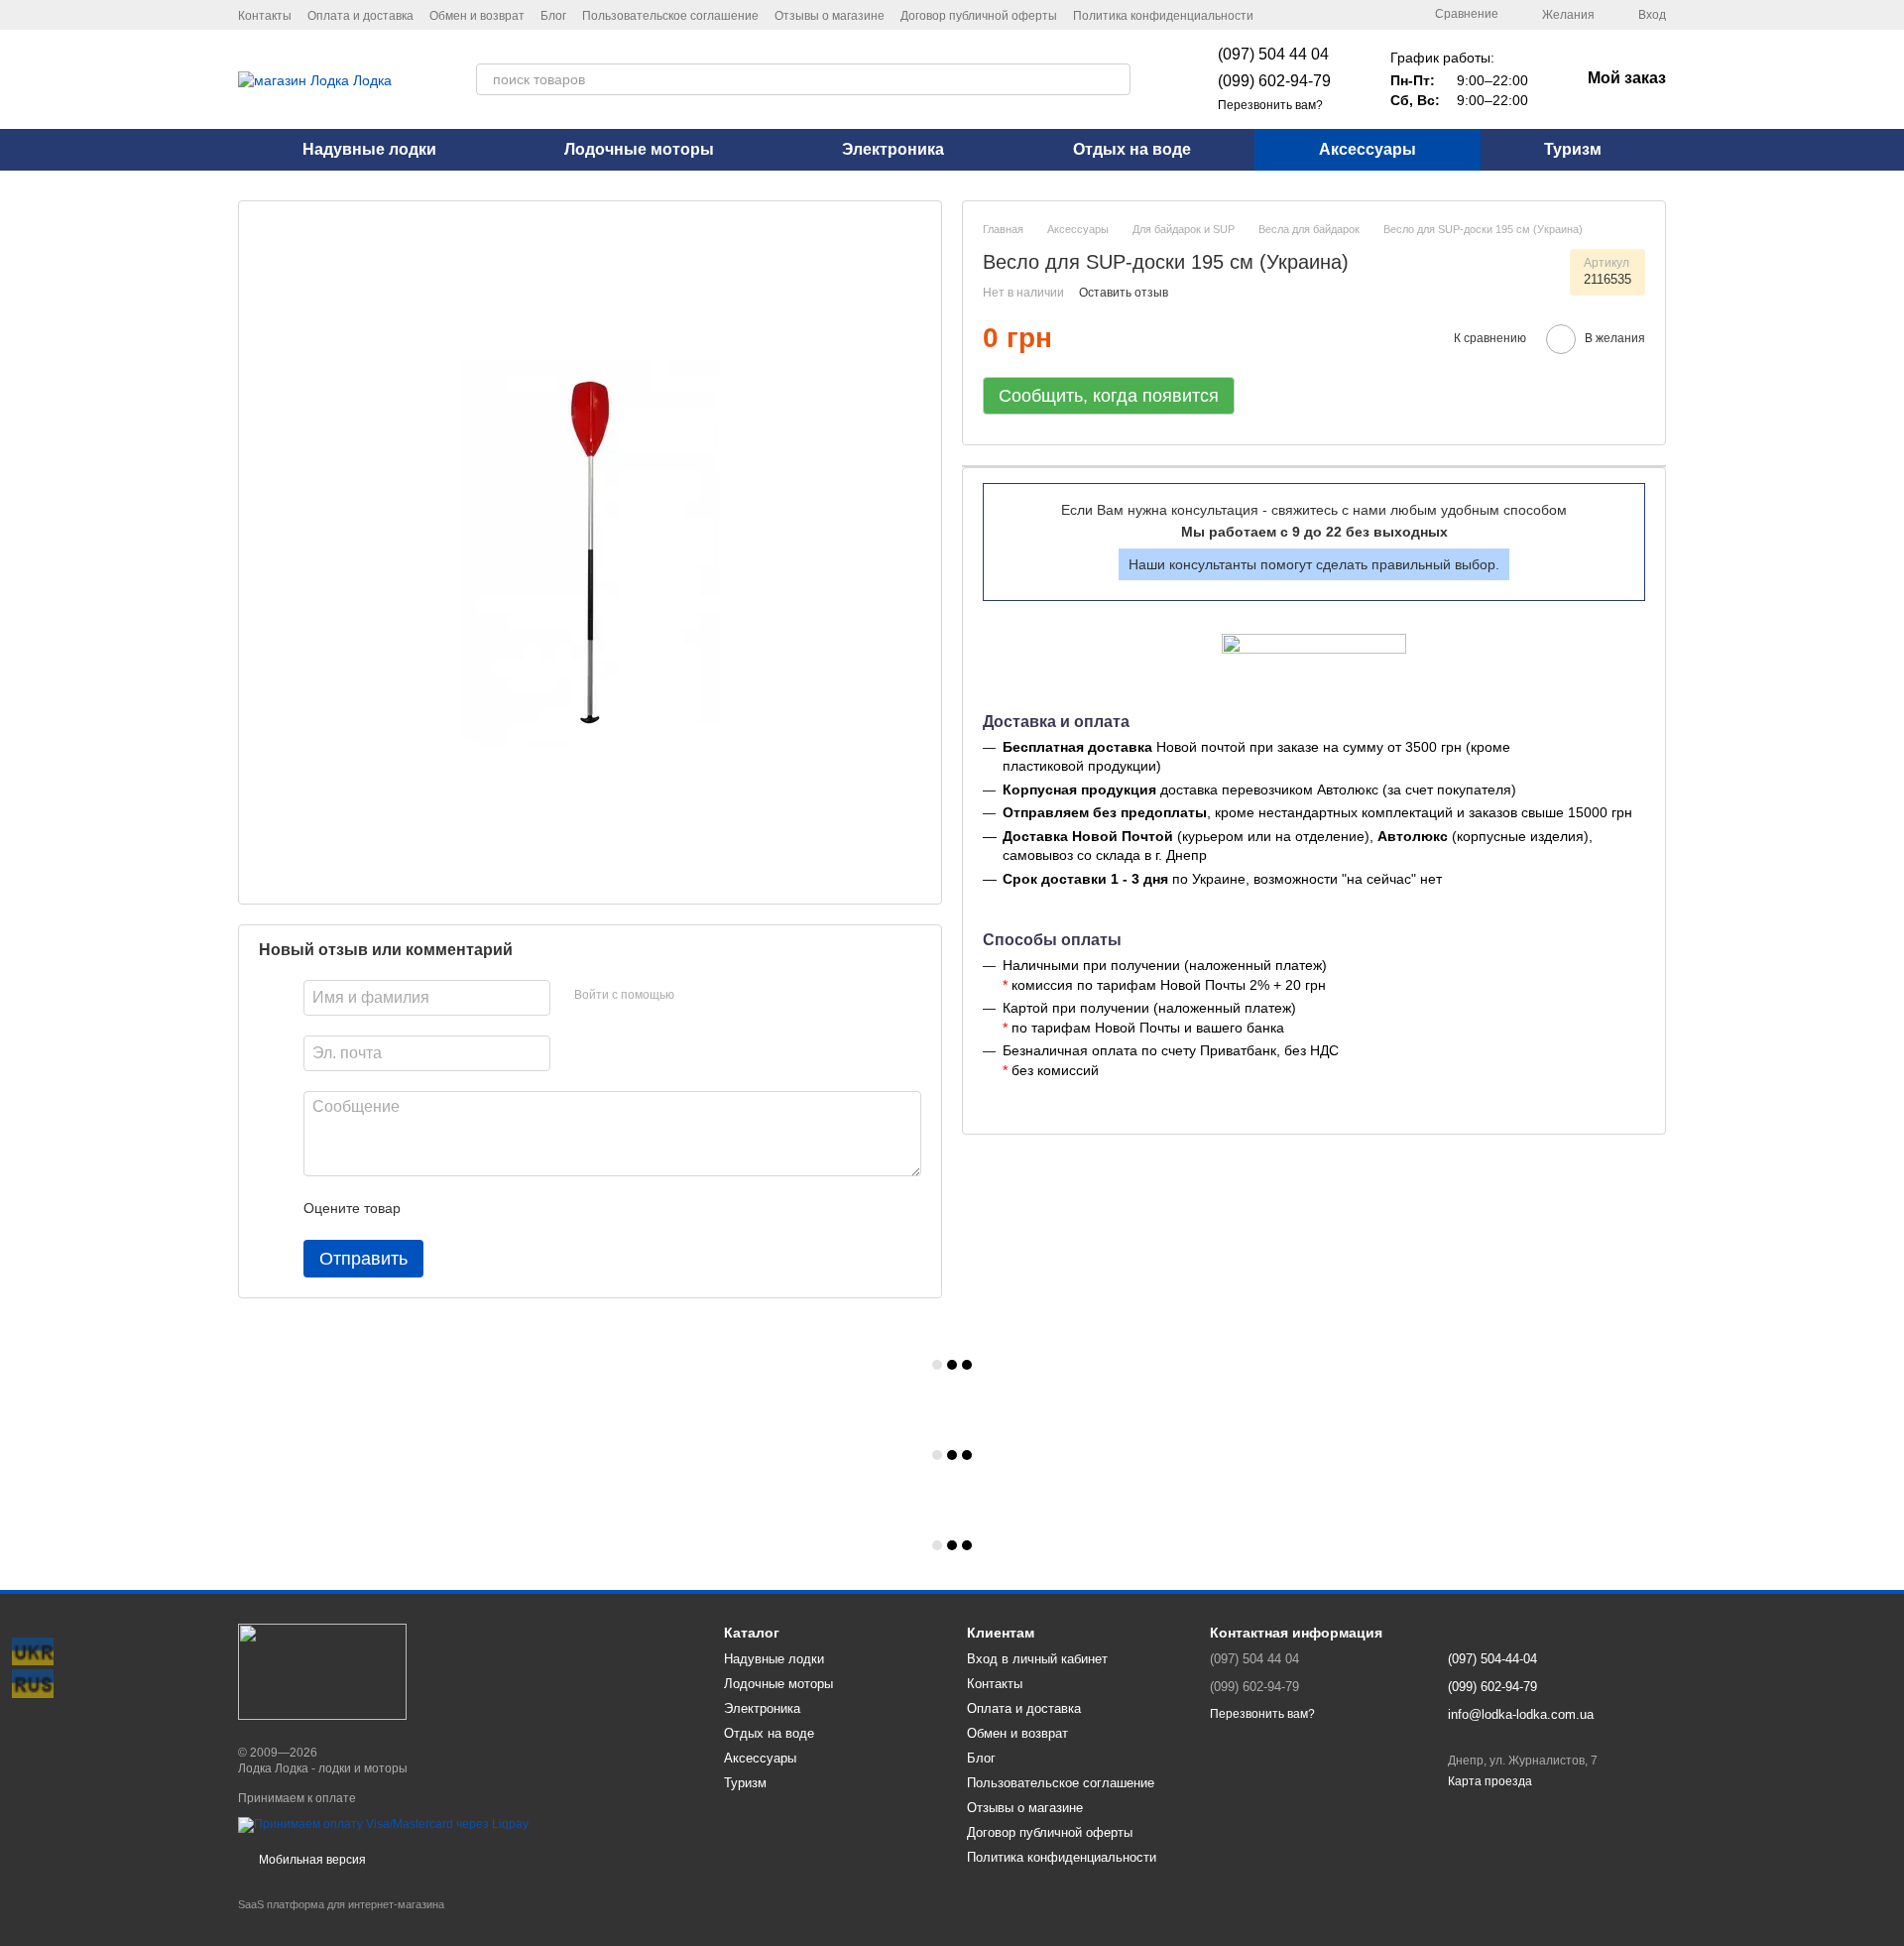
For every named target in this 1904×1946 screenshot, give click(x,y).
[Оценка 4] (529, 1209)
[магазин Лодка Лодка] (322, 1671)
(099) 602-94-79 (1274, 81)
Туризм (1573, 149)
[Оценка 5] (560, 1209)
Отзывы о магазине (830, 16)
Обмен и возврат (477, 16)
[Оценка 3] (497, 1209)
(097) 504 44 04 (1273, 54)
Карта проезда (1490, 1781)
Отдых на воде (1132, 149)
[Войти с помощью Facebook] (696, 996)
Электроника (893, 149)
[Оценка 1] (433, 1209)
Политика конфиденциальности (1163, 16)
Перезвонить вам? (1270, 105)
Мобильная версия (311, 1860)
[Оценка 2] (465, 1209)
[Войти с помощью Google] (728, 996)
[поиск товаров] (1115, 79)
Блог (553, 16)
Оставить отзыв (1124, 293)
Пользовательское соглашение (670, 16)
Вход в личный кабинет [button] (1037, 1659)
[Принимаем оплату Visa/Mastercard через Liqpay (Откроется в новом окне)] (383, 1824)
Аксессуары (1368, 149)
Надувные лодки (369, 149)
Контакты (265, 16)
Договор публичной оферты (979, 16)
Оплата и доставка (360, 16)
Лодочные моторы (639, 149)
